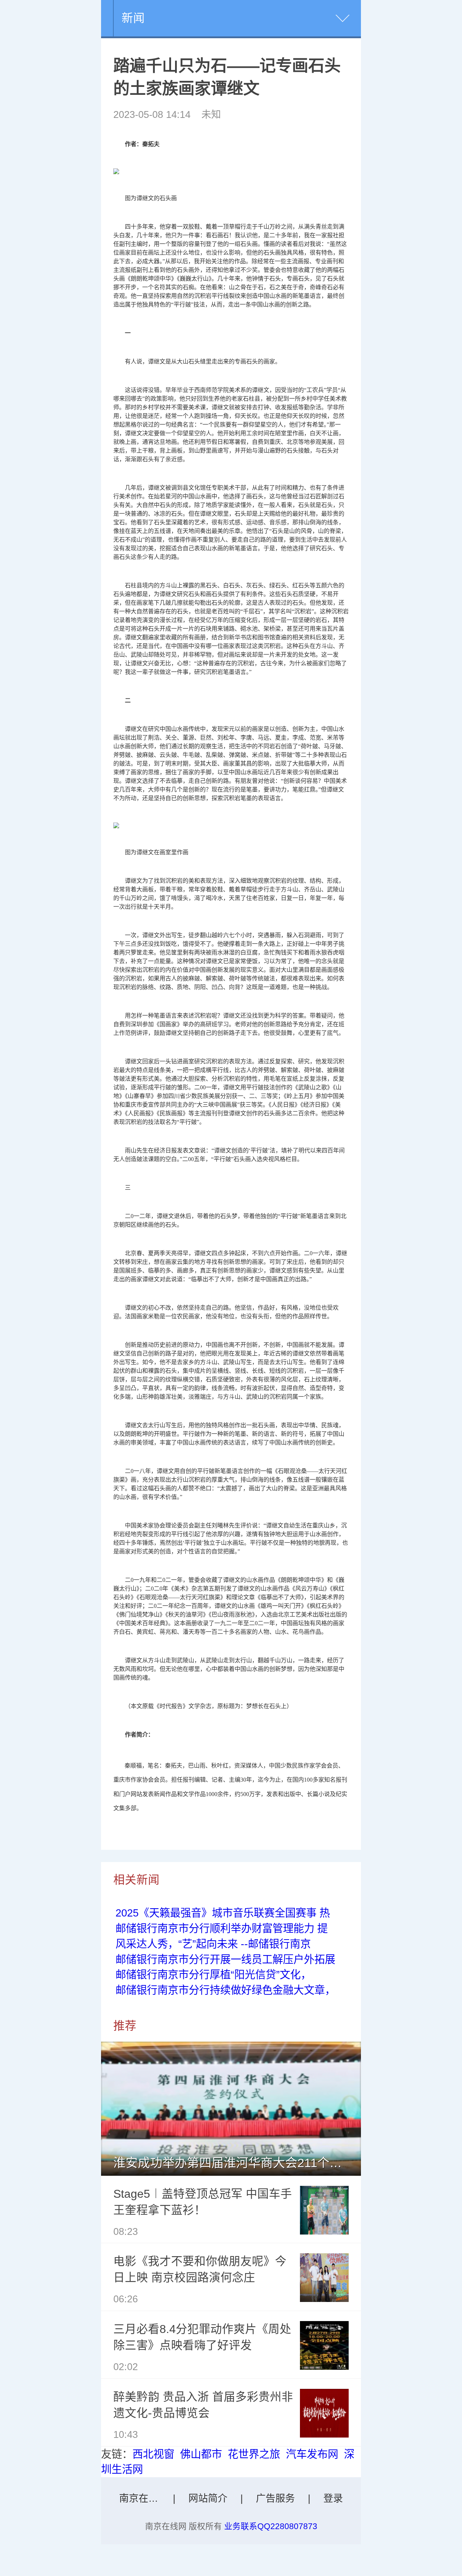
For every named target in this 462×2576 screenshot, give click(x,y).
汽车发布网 (312, 2454)
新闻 (133, 18)
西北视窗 (153, 2454)
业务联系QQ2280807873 (271, 2526)
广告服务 (275, 2498)
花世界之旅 (254, 2454)
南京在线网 (143, 2498)
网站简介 (208, 2498)
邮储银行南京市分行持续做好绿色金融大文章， (225, 1990)
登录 (333, 2498)
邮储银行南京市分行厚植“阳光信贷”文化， (213, 1975)
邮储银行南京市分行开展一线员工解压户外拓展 (225, 1959)
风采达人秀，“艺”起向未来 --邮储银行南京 (213, 1944)
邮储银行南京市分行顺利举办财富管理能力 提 (222, 1928)
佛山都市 (201, 2454)
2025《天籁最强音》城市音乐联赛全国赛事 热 (223, 1913)
